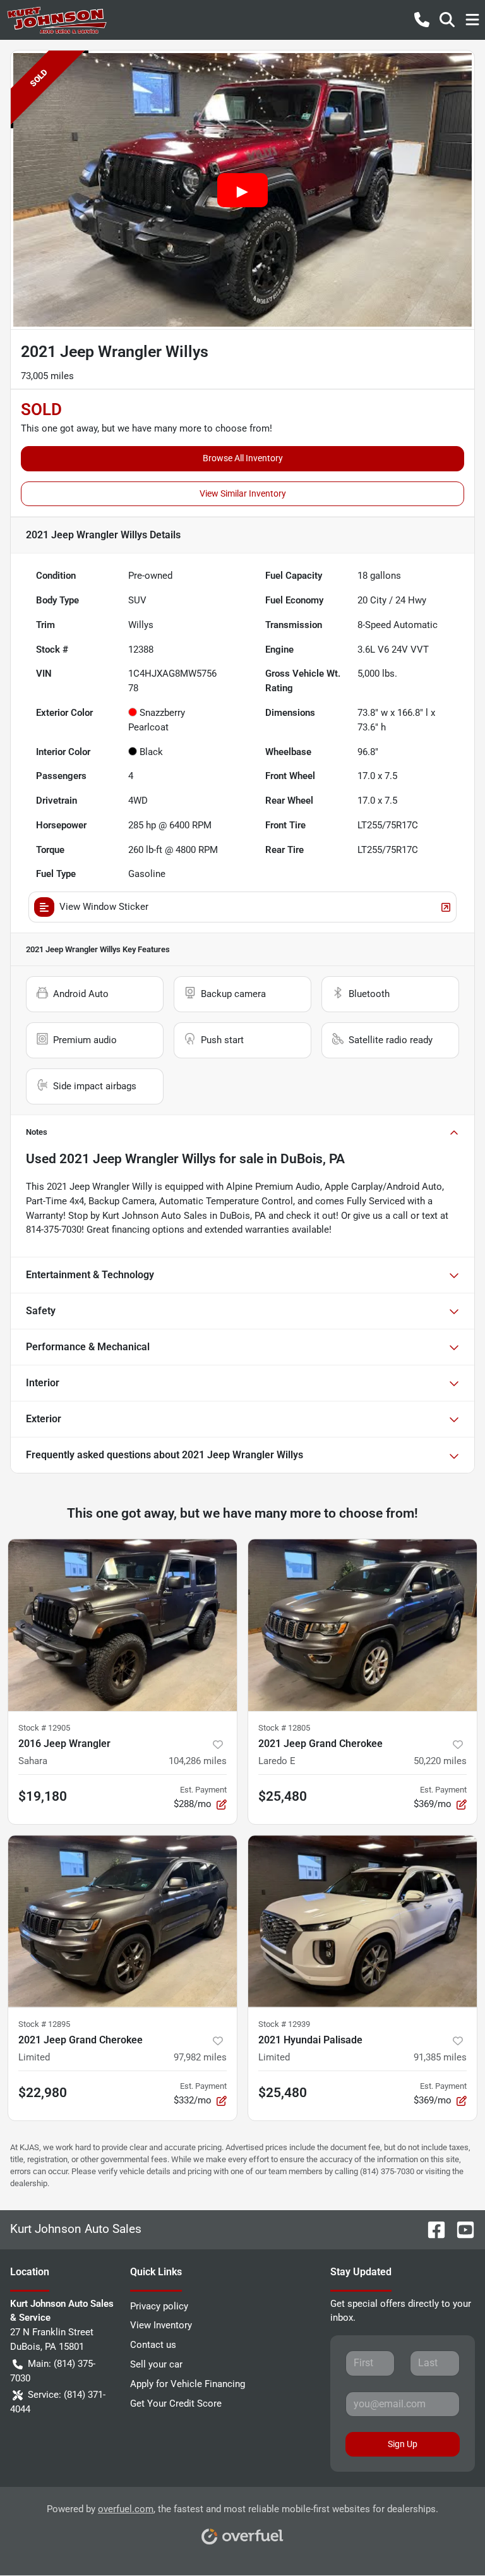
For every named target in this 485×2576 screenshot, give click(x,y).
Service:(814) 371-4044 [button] (58, 2402)
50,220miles (440, 1761)
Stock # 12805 (284, 1728)
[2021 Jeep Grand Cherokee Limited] (123, 1921)
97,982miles (200, 2057)
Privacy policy (159, 2306)
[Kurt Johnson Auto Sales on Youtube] (460, 2229)
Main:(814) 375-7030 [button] (53, 2371)
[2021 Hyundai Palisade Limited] (362, 1921)
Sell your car (156, 2364)
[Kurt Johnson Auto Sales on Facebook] (431, 2229)
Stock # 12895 (44, 2024)
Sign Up (403, 2444)
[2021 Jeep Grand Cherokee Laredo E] (362, 1625)
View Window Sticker (104, 907)
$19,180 (43, 1796)
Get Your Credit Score (176, 2404)
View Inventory (161, 2325)
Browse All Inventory (243, 458)
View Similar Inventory (243, 493)
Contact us (153, 2345)
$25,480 (283, 1796)
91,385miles (440, 2057)
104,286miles (198, 1761)
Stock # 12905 (44, 1728)
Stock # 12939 (284, 2024)
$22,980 (43, 2093)
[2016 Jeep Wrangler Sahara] (123, 1625)
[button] (422, 20)
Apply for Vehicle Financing (188, 2384)
